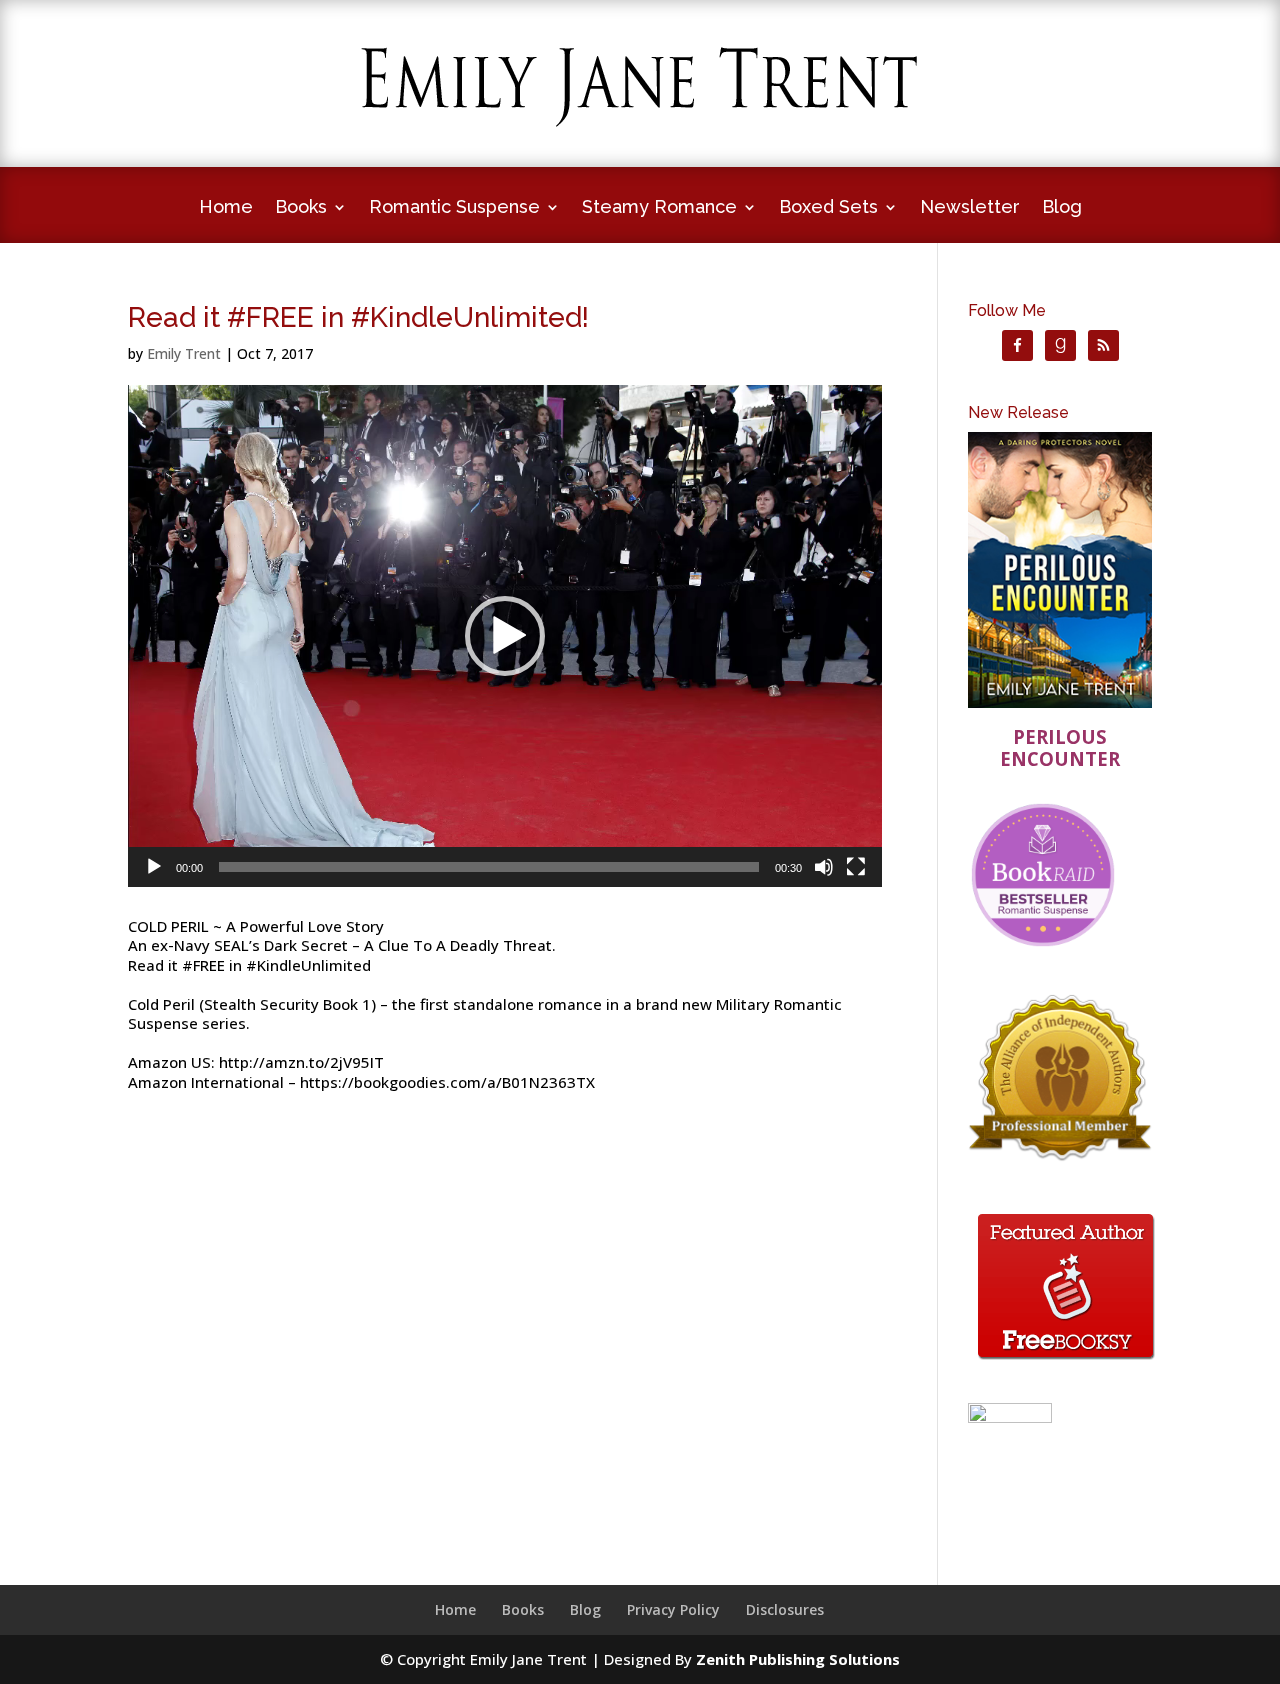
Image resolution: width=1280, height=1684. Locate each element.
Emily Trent (184, 353)
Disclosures (785, 1609)
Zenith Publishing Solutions (798, 1659)
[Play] (154, 867)
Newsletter (970, 208)
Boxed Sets (828, 208)
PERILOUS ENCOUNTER (1060, 747)
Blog (1062, 208)
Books (301, 208)
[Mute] (824, 867)
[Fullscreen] (856, 867)
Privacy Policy (673, 1609)
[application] (505, 636)
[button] (505, 636)
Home (226, 208)
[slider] (489, 867)
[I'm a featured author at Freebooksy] (1066, 1363)
